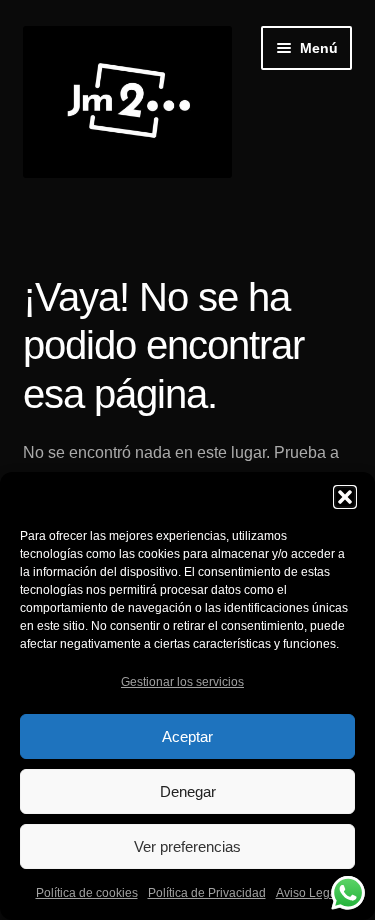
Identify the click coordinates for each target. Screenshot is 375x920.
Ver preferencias (187, 846)
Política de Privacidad (207, 893)
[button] (345, 497)
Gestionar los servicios (182, 682)
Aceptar (187, 736)
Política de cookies (87, 893)
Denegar (188, 791)
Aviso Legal (308, 893)
